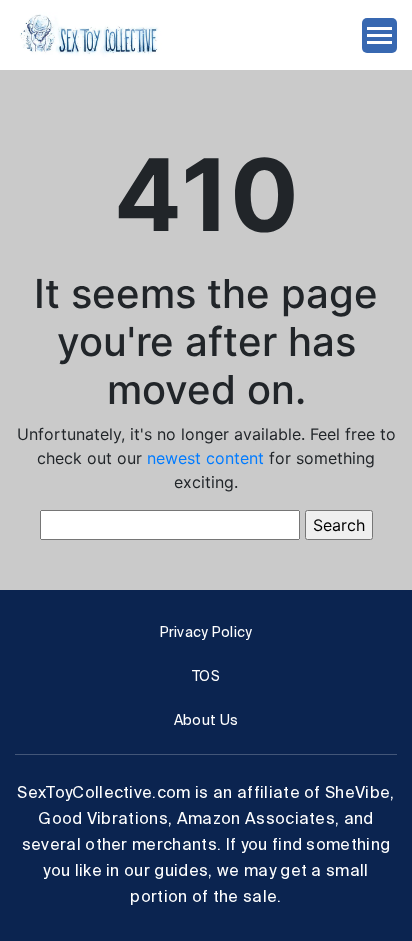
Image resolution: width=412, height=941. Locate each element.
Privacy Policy (206, 632)
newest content (205, 458)
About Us (206, 720)
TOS (206, 676)
